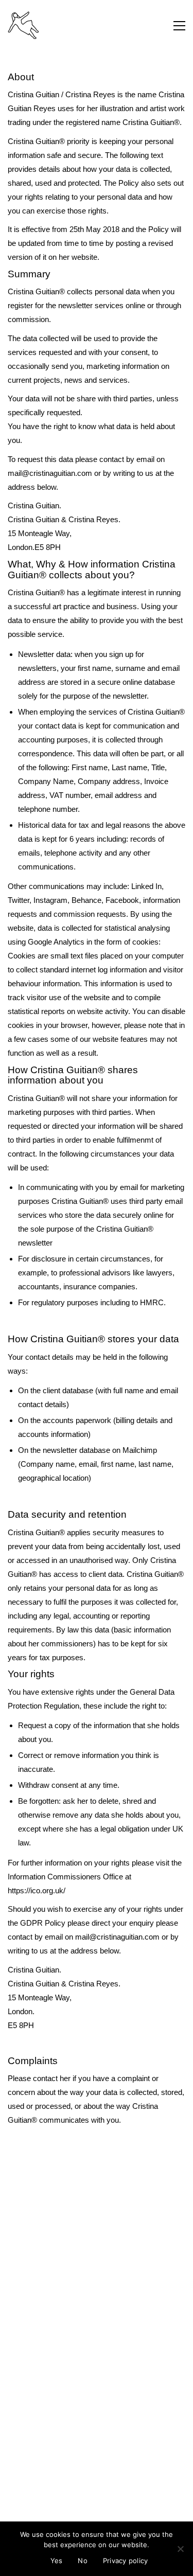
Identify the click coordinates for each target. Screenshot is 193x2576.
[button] (179, 26)
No (83, 2561)
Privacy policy (126, 2561)
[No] (180, 2549)
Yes (57, 2561)
